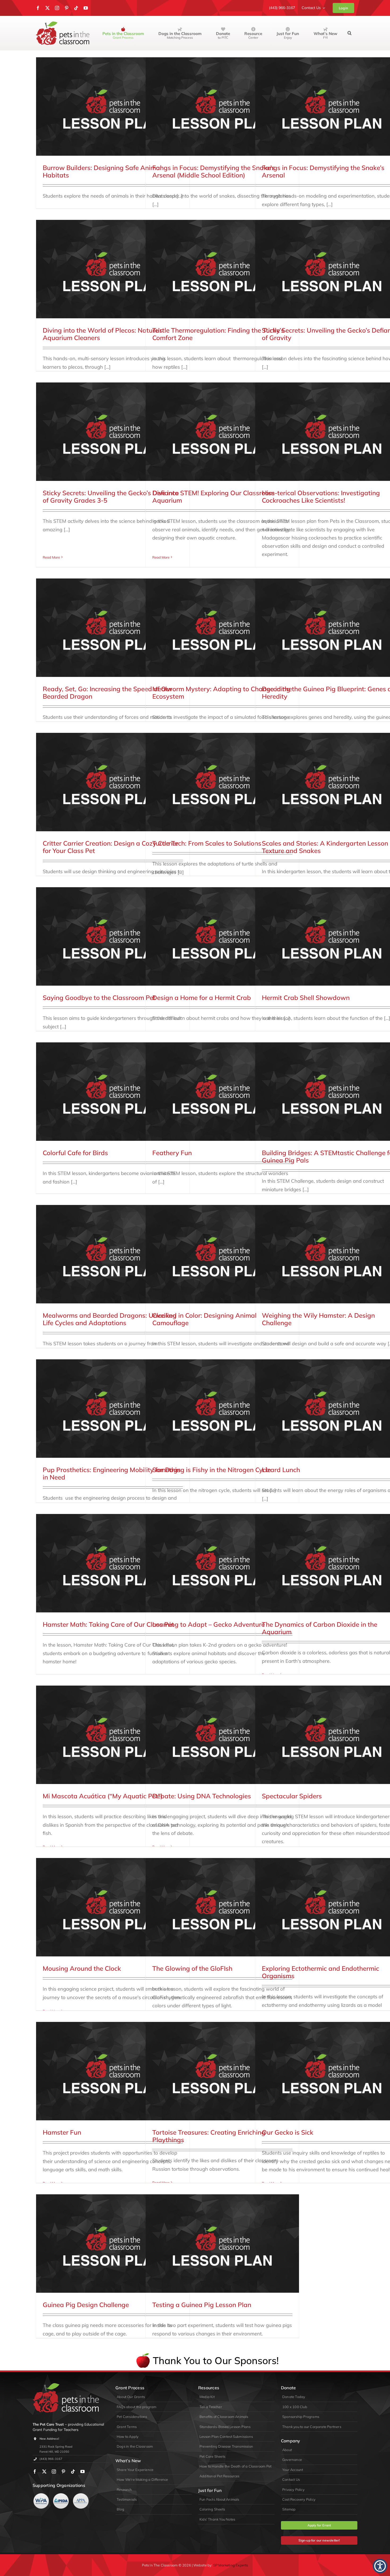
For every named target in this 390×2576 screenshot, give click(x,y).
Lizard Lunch (281, 1470)
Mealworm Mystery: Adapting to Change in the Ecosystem (222, 693)
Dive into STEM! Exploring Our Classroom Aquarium (213, 497)
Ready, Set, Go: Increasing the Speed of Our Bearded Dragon (107, 693)
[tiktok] (76, 8)
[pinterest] (67, 8)
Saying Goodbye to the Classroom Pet (99, 998)
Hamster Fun (62, 2132)
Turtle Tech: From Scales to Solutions (207, 843)
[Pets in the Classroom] (63, 24)
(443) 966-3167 (51, 2459)
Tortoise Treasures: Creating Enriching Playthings (209, 2136)
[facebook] (38, 8)
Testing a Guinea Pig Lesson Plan (202, 2305)
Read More (51, 557)
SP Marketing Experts (231, 2565)
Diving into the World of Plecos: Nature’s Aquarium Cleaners (103, 334)
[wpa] (41, 2495)
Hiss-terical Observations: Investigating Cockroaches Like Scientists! (321, 497)
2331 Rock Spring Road (56, 2447)
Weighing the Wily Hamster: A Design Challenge (318, 1319)
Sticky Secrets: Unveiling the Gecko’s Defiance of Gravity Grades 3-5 (111, 497)
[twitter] (47, 8)
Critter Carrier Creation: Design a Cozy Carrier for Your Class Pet (110, 847)
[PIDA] (61, 2495)
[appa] (81, 2495)
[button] (350, 33)
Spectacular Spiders (292, 1796)
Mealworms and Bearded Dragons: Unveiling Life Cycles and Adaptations (110, 1319)
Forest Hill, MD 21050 (54, 2452)
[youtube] (86, 8)
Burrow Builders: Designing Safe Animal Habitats (102, 171)
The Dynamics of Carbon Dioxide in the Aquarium (320, 1628)
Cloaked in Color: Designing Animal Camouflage (204, 1319)
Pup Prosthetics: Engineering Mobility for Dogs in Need (112, 1474)
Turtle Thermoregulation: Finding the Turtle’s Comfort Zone (218, 334)
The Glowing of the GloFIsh (192, 1968)
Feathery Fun (172, 1153)
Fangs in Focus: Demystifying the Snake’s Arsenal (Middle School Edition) (214, 171)
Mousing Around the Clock (82, 1968)
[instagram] (57, 8)
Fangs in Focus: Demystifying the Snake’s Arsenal (323, 171)
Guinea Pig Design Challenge (86, 2305)
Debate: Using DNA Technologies (202, 1796)
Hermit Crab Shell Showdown (306, 998)
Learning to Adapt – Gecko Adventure (209, 1624)
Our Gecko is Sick (288, 2132)
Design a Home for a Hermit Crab (202, 998)
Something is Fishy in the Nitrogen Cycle (212, 1470)
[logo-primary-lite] (66, 2385)
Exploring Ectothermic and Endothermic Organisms (320, 1972)
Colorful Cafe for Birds (75, 1153)
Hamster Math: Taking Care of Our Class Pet (108, 1624)
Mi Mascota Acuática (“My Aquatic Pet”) (103, 1796)
